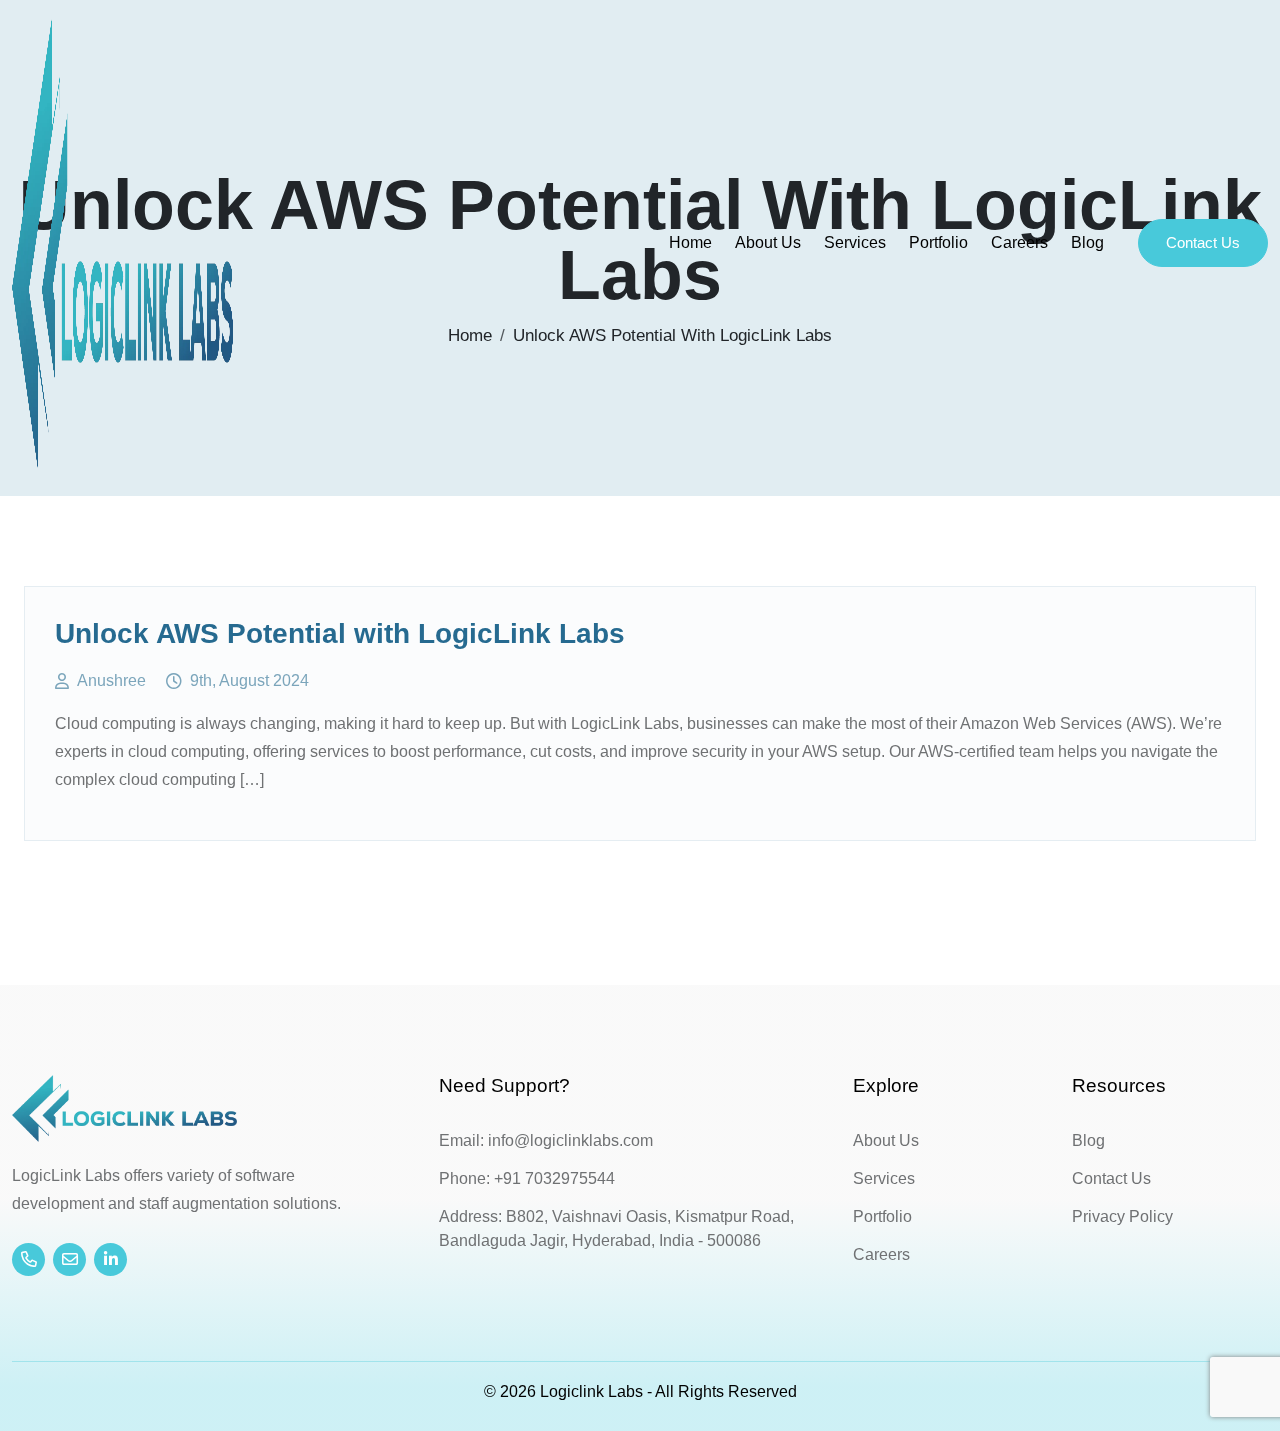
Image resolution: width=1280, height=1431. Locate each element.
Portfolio (938, 242)
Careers (1019, 242)
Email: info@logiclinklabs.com (546, 1140)
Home (690, 242)
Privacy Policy (1122, 1216)
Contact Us (1203, 242)
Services (855, 242)
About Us (768, 242)
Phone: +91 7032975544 (527, 1178)
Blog (1087, 242)
